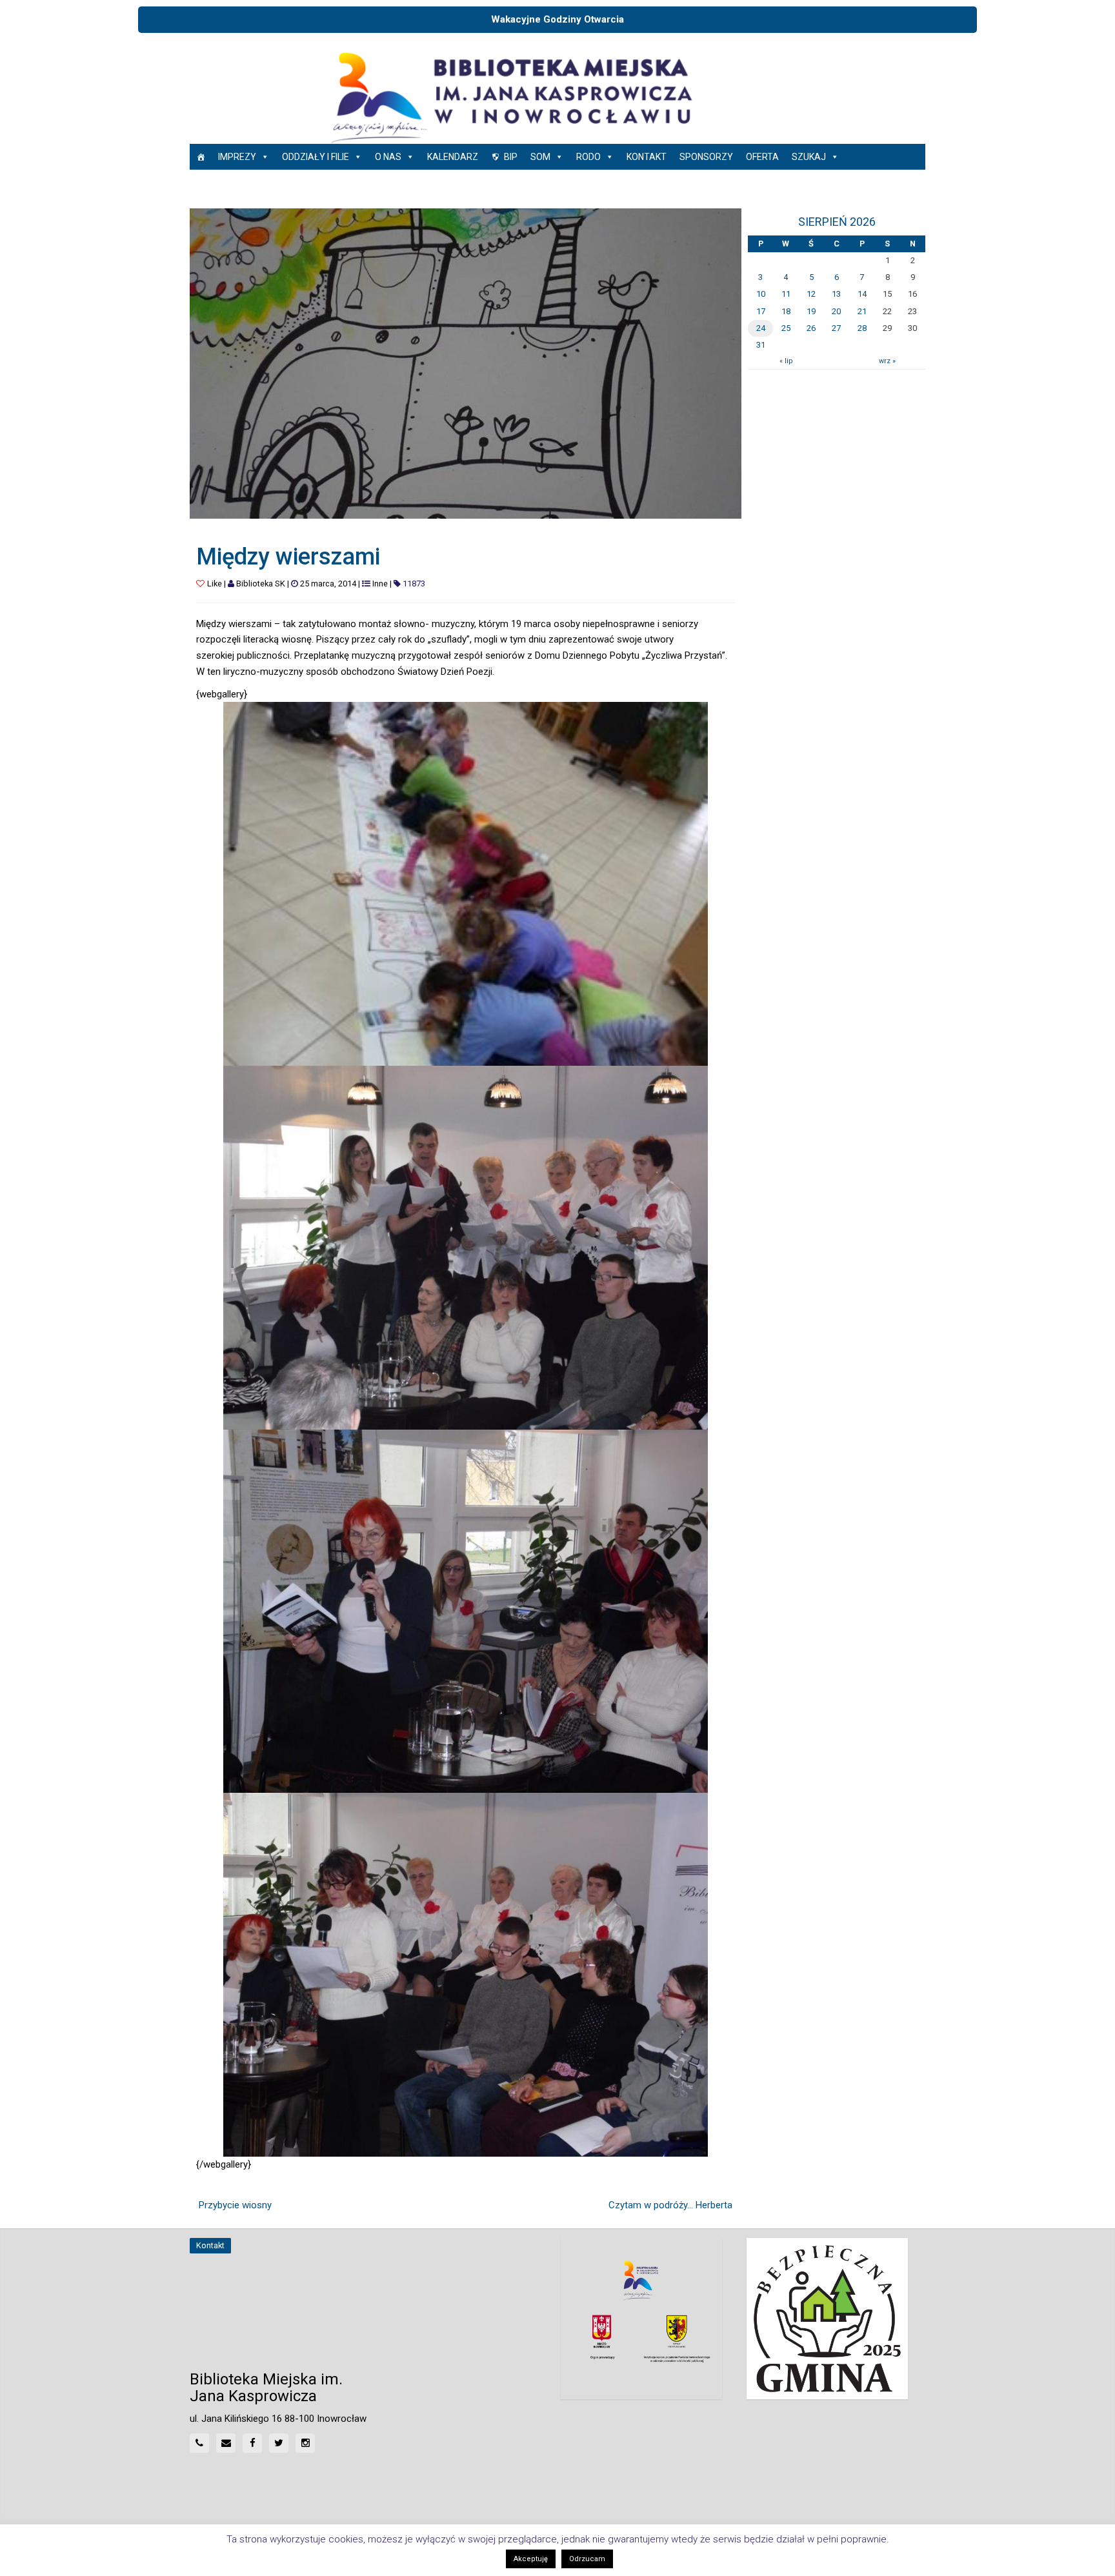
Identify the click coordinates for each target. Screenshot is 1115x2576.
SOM (540, 157)
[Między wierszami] (466, 363)
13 (836, 294)
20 (836, 311)
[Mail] (226, 2443)
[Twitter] (279, 2443)
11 (786, 294)
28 (862, 328)
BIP (511, 157)
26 (811, 328)
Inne (380, 584)
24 (761, 328)
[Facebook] (252, 2443)
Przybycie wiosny (235, 2205)
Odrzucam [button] (587, 2559)
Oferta (762, 157)
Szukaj (809, 157)
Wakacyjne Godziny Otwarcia (557, 19)
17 (761, 311)
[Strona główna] (201, 157)
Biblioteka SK (261, 584)
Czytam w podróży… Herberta (670, 2205)
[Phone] (199, 2443)
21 (862, 311)
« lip (786, 361)
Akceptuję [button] (531, 2559)
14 (862, 294)
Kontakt (647, 157)
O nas (388, 157)
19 (811, 311)
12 (811, 294)
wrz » (887, 361)
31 (761, 345)
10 (761, 294)
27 (836, 328)
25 (786, 328)
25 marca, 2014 (328, 584)
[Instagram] (305, 2443)
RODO (588, 157)
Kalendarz (453, 157)
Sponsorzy (706, 157)
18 (786, 311)
